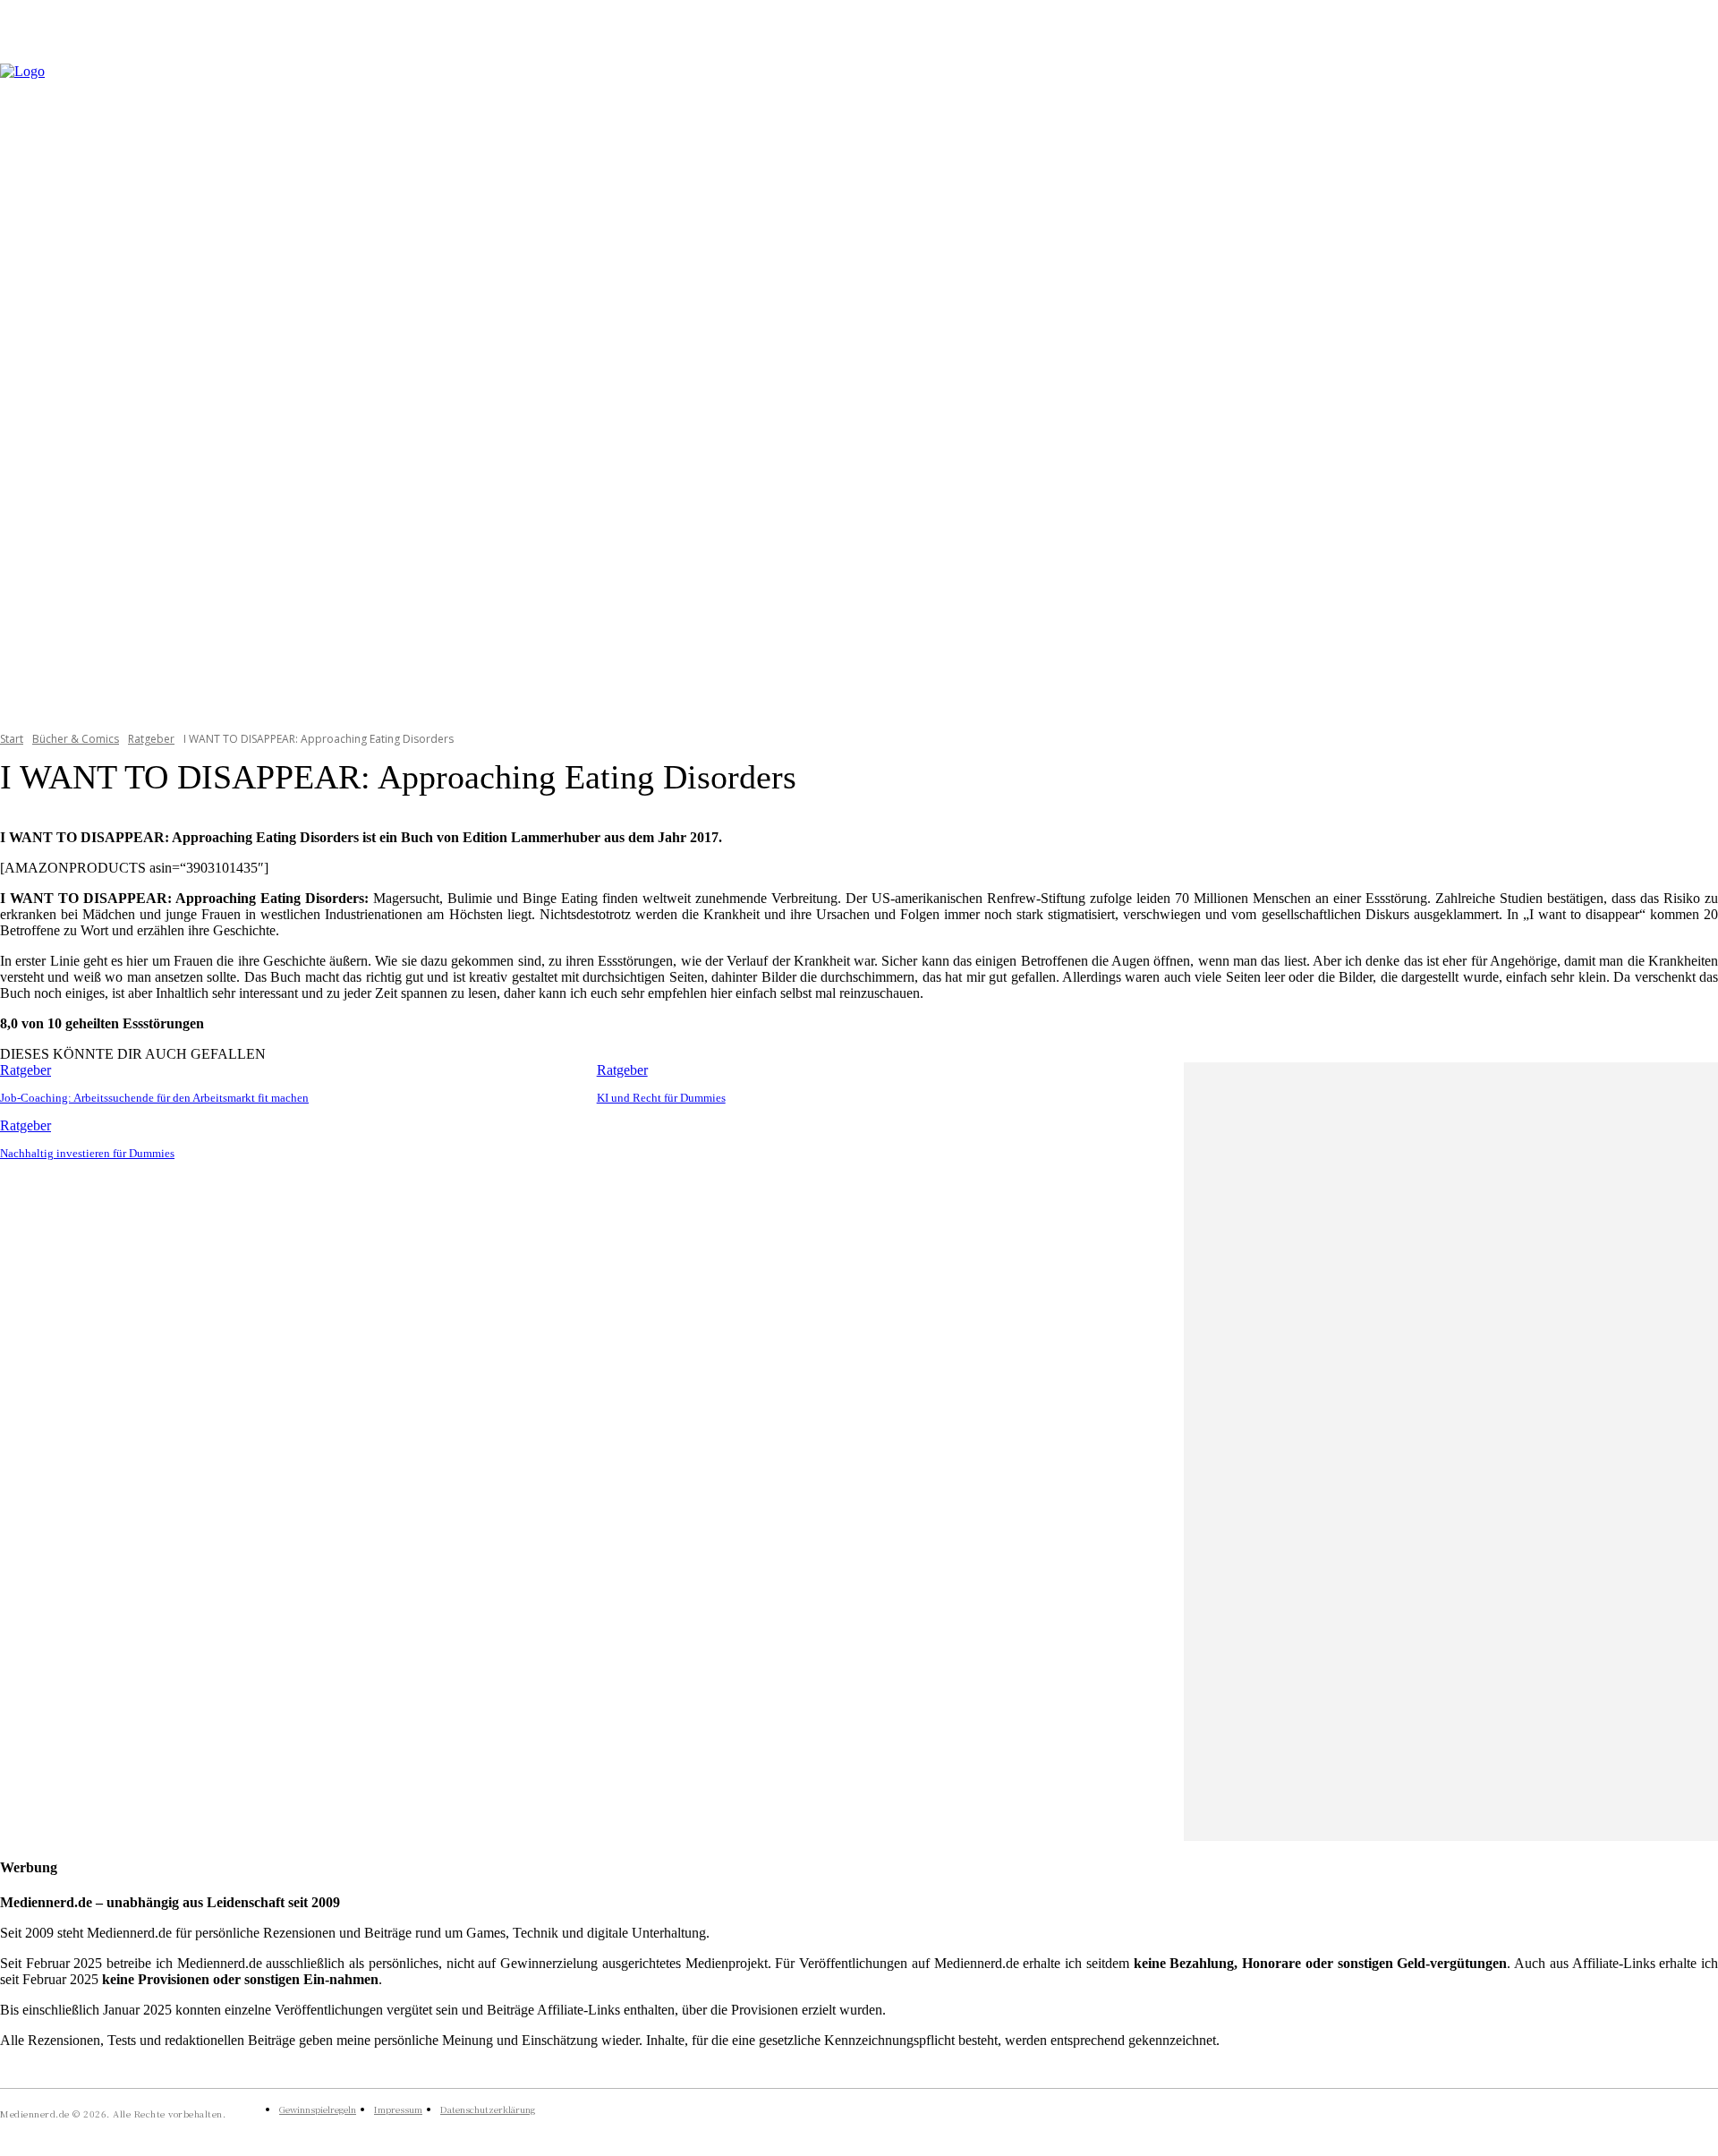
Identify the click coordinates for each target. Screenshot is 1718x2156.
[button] (1697, 386)
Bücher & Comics (76, 739)
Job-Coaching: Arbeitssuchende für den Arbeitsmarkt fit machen (154, 1098)
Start (12, 739)
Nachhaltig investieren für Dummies (87, 1153)
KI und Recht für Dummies (661, 1098)
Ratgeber (151, 739)
